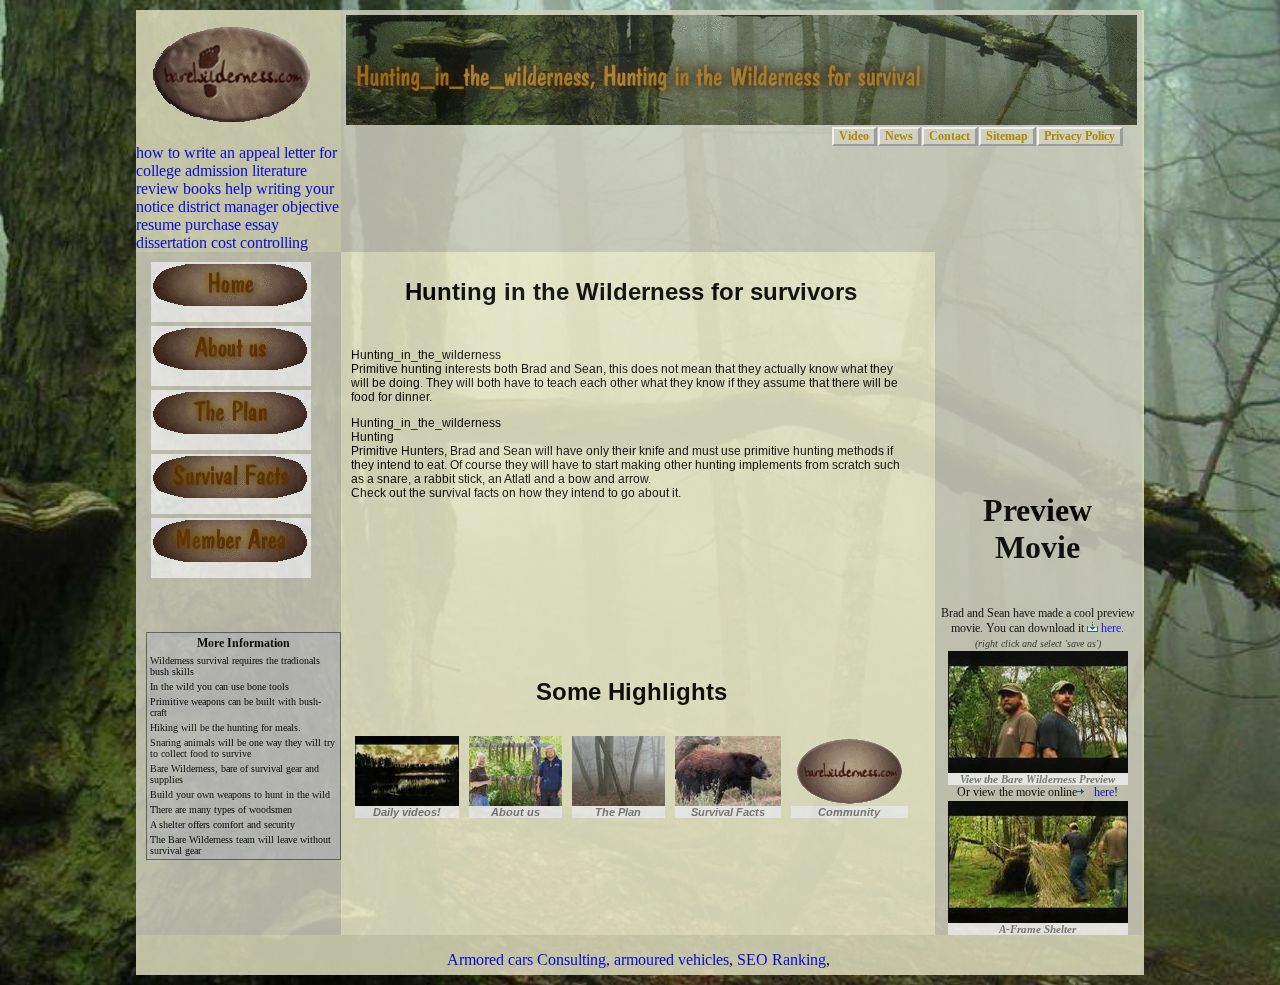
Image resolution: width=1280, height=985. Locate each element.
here (1111, 628)
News (899, 136)
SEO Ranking (781, 959)
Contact (949, 136)
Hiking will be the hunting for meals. (225, 727)
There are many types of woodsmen (221, 809)
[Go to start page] (232, 134)
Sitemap (1007, 136)
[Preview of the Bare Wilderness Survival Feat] (1038, 763)
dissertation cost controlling (222, 242)
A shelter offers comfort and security (222, 824)
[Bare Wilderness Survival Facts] (618, 799)
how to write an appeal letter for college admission (236, 161)
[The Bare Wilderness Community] (728, 799)
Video (854, 136)
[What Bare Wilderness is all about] (515, 799)
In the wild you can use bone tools (219, 686)
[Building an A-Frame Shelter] (1038, 913)
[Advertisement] (585, 542)
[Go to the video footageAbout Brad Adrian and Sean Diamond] (407, 799)
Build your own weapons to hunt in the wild (240, 794)
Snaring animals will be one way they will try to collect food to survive (242, 748)
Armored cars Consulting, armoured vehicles (588, 959)
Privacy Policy (1079, 136)
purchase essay (232, 224)
